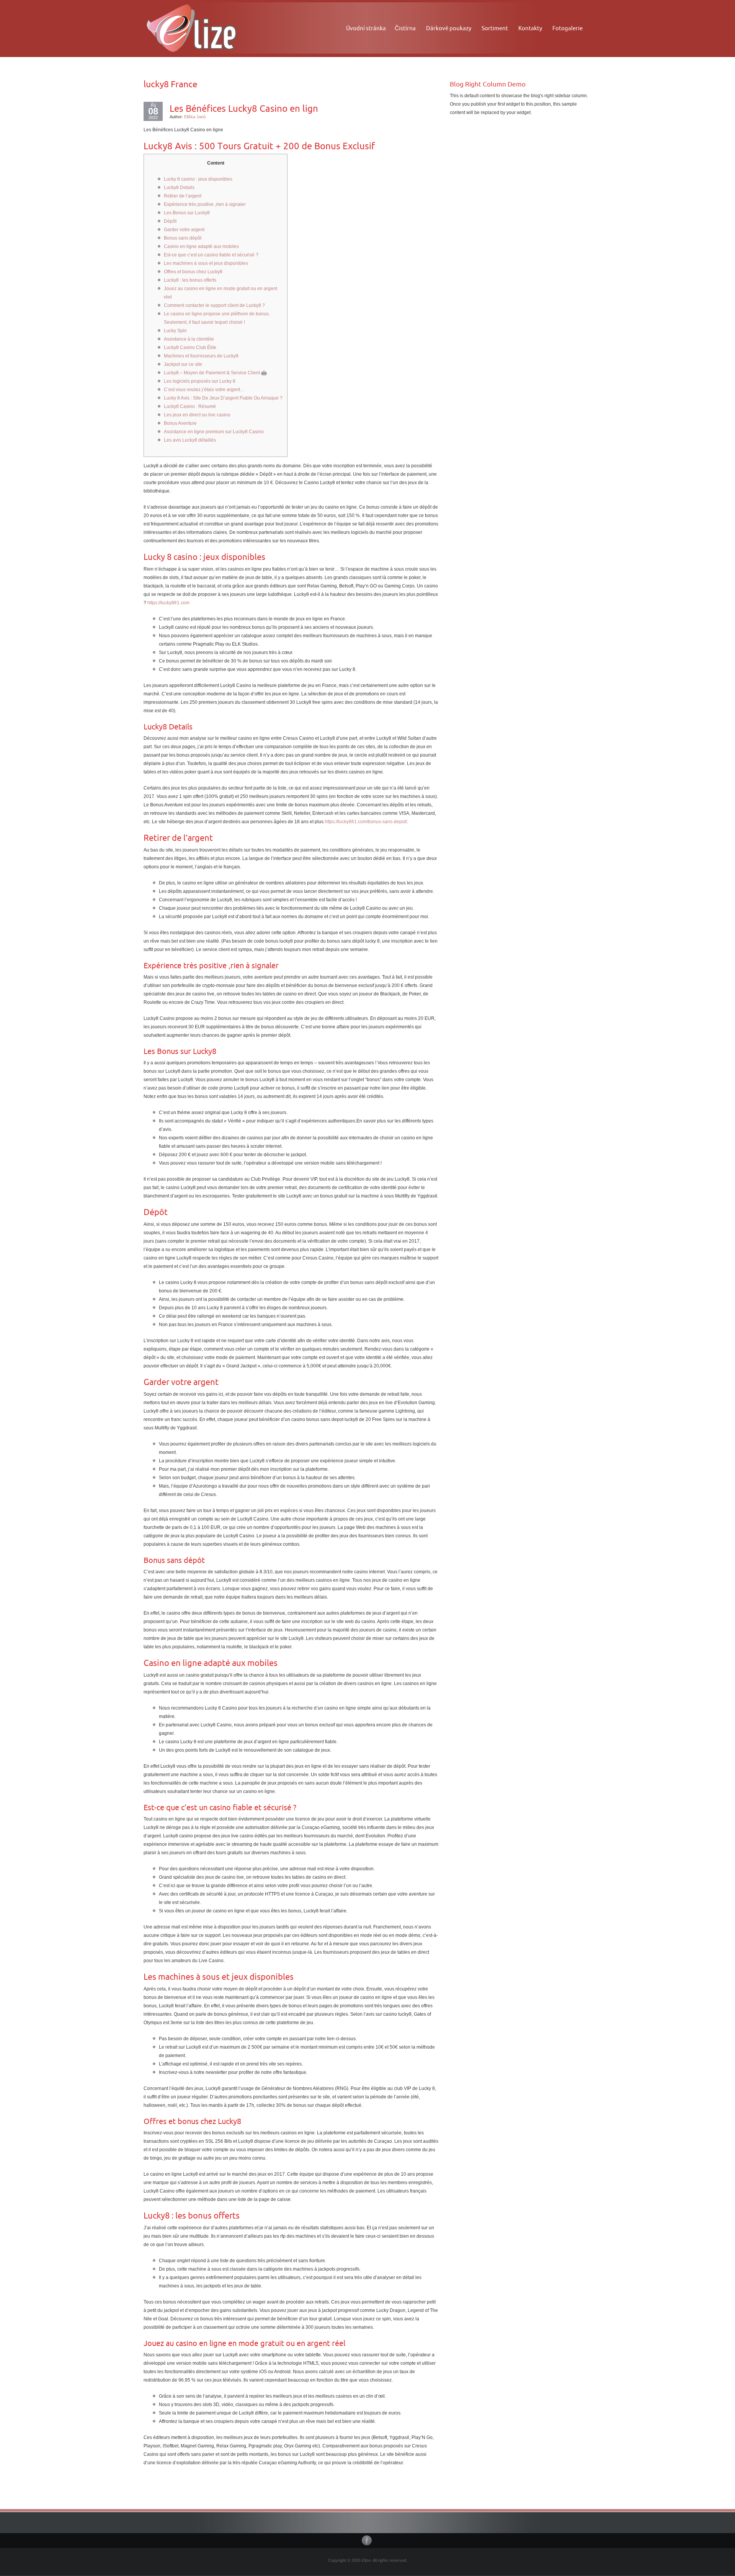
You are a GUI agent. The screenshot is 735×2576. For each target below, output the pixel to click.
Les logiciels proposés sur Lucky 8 (200, 381)
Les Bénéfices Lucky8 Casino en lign (244, 108)
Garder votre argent (184, 230)
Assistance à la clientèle (189, 339)
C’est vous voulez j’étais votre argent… (204, 390)
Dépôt (170, 221)
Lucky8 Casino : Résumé (190, 406)
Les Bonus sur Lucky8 (187, 213)
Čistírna (405, 28)
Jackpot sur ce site (183, 364)
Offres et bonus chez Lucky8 (193, 272)
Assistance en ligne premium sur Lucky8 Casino (214, 432)
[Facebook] (367, 2540)
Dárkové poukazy (449, 28)
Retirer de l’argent (183, 196)
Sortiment (495, 28)
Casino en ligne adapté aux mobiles (201, 246)
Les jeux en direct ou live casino (197, 415)
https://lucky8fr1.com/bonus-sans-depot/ (366, 822)
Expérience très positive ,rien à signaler (205, 204)
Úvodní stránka (366, 28)
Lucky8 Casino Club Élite (190, 347)
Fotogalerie (568, 28)
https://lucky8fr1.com (168, 603)
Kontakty (530, 28)
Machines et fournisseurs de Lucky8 (201, 356)
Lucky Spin (175, 331)
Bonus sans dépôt (183, 238)
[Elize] (191, 27)
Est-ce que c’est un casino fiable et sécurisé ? (211, 255)
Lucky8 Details (179, 188)
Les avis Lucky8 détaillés (190, 440)
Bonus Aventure (180, 423)
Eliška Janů (195, 117)
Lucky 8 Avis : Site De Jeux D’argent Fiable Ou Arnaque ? (223, 398)
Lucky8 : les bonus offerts (190, 280)
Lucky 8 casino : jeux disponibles (198, 179)
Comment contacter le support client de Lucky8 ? (214, 305)
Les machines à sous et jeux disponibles (206, 263)
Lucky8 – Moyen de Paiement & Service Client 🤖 (215, 373)
